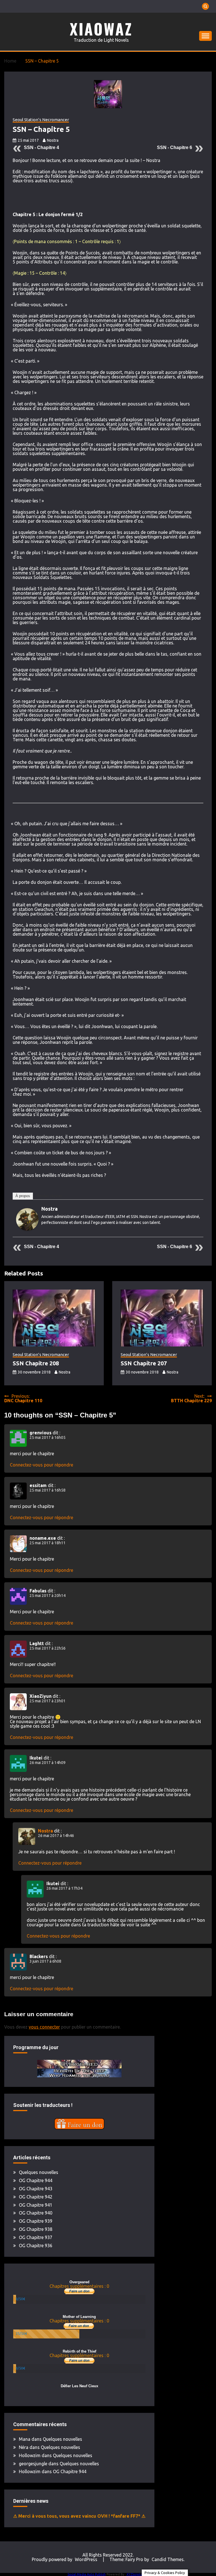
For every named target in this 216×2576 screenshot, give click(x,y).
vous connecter (44, 2027)
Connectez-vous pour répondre (41, 1465)
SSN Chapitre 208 (36, 1363)
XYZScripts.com (138, 2574)
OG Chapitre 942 (36, 2197)
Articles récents (50, 1196)
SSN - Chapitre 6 (175, 147)
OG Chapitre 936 (36, 2246)
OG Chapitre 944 (36, 2180)
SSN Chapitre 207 (144, 1363)
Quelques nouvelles (39, 2172)
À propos (23, 1196)
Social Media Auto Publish (87, 2574)
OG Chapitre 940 (36, 2213)
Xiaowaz (101, 29)
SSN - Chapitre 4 (41, 147)
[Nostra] (27, 1229)
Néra (24, 2447)
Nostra (53, 140)
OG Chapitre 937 (36, 2237)
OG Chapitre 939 (36, 2221)
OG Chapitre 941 (36, 2205)
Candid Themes (168, 2559)
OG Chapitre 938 (36, 2229)
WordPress (86, 2559)
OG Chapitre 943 (36, 2189)
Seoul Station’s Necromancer (41, 120)
